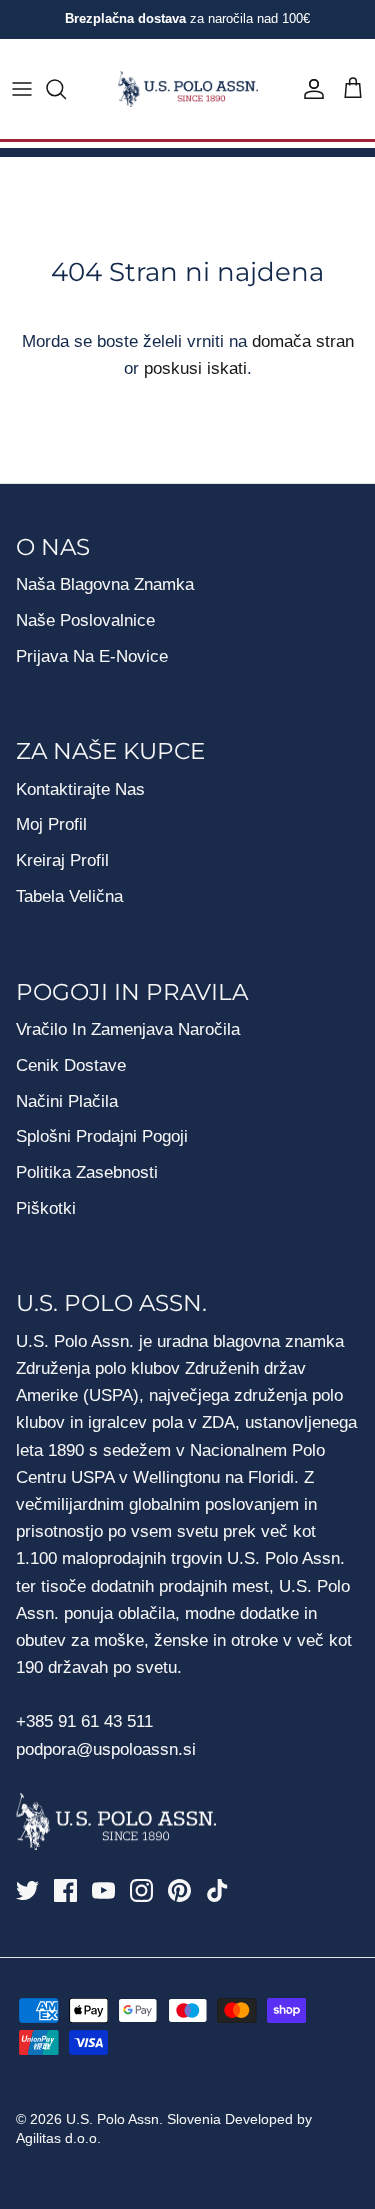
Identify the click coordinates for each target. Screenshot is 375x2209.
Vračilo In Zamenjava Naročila (128, 1029)
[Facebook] (65, 1890)
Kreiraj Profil (62, 860)
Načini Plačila (67, 1101)
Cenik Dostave (71, 1065)
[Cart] (353, 89)
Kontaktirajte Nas (80, 789)
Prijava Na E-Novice (92, 656)
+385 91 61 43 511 (84, 1721)
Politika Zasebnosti (87, 1172)
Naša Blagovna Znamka (105, 584)
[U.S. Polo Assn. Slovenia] (188, 89)
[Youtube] (103, 1890)
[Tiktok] (217, 1890)
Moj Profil (51, 824)
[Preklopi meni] (22, 89)
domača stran (303, 341)
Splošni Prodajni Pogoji (102, 1136)
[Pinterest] (179, 1890)
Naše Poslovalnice (85, 620)
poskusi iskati (195, 368)
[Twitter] (27, 1890)
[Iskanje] (66, 89)
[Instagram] (141, 1890)
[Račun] (309, 89)
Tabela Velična (69, 896)
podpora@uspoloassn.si (106, 1749)
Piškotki (46, 1208)
